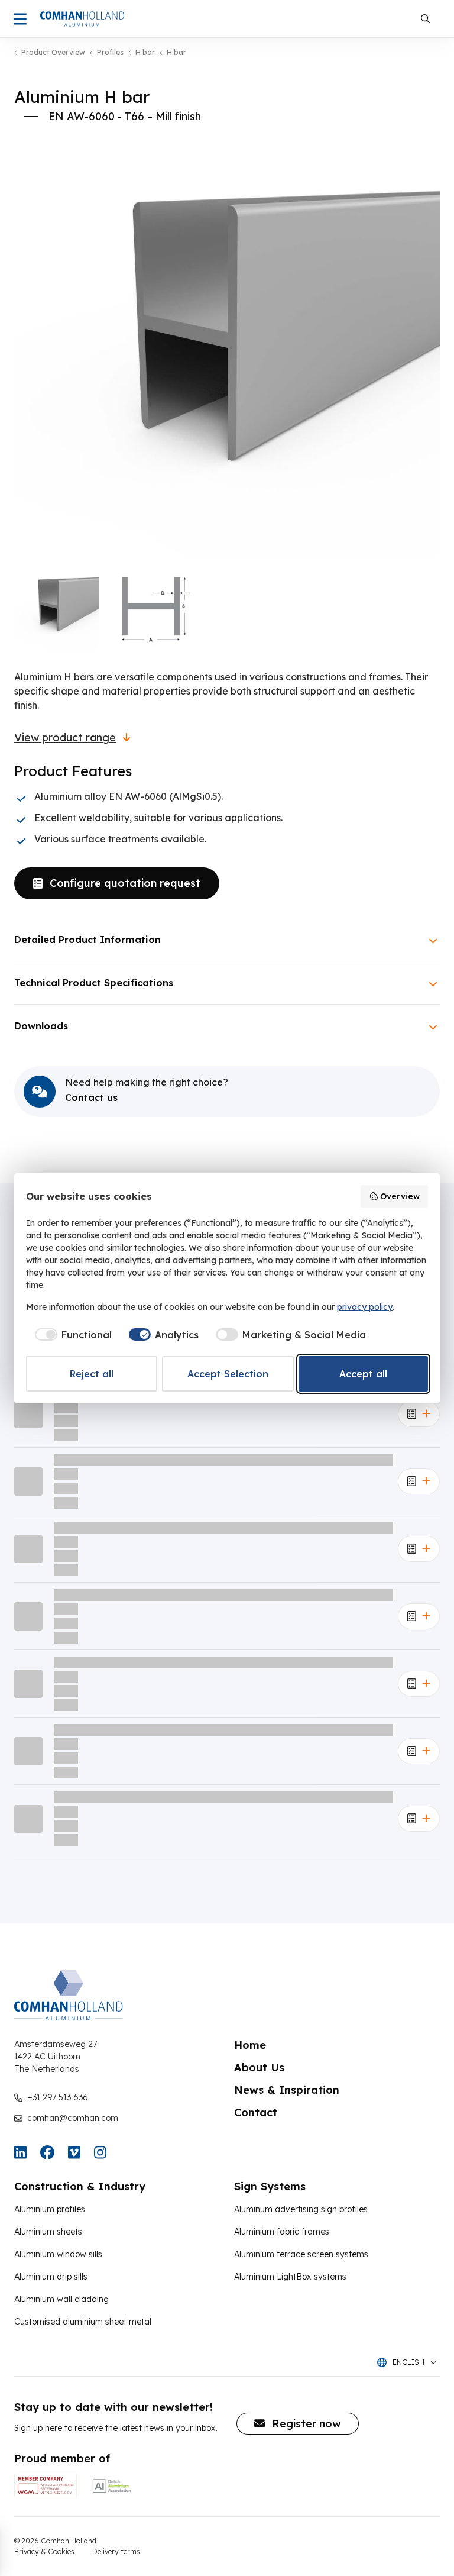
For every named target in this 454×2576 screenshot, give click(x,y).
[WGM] (46, 2485)
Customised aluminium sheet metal (83, 2322)
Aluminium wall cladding (61, 2299)
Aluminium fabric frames (282, 2232)
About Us (259, 2067)
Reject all (92, 1374)
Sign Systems (270, 2186)
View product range (65, 738)
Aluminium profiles (50, 2209)
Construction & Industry (80, 2186)
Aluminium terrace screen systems (301, 2254)
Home (250, 2045)
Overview (400, 1196)
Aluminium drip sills (51, 2277)
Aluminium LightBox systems (290, 2277)
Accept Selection (228, 1374)
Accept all (363, 1374)
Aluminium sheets (48, 2232)
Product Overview (53, 53)
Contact (256, 2112)
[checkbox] (71, 1335)
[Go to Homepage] (82, 19)
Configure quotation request (125, 883)
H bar (145, 53)
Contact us (91, 1097)
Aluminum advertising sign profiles (301, 2209)
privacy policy (365, 1307)
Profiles (110, 53)
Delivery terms (116, 2551)
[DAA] (112, 2485)
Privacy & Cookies (44, 2551)
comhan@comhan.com (73, 2118)
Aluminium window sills (58, 2254)
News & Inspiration (287, 2090)
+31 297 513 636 (58, 2097)
